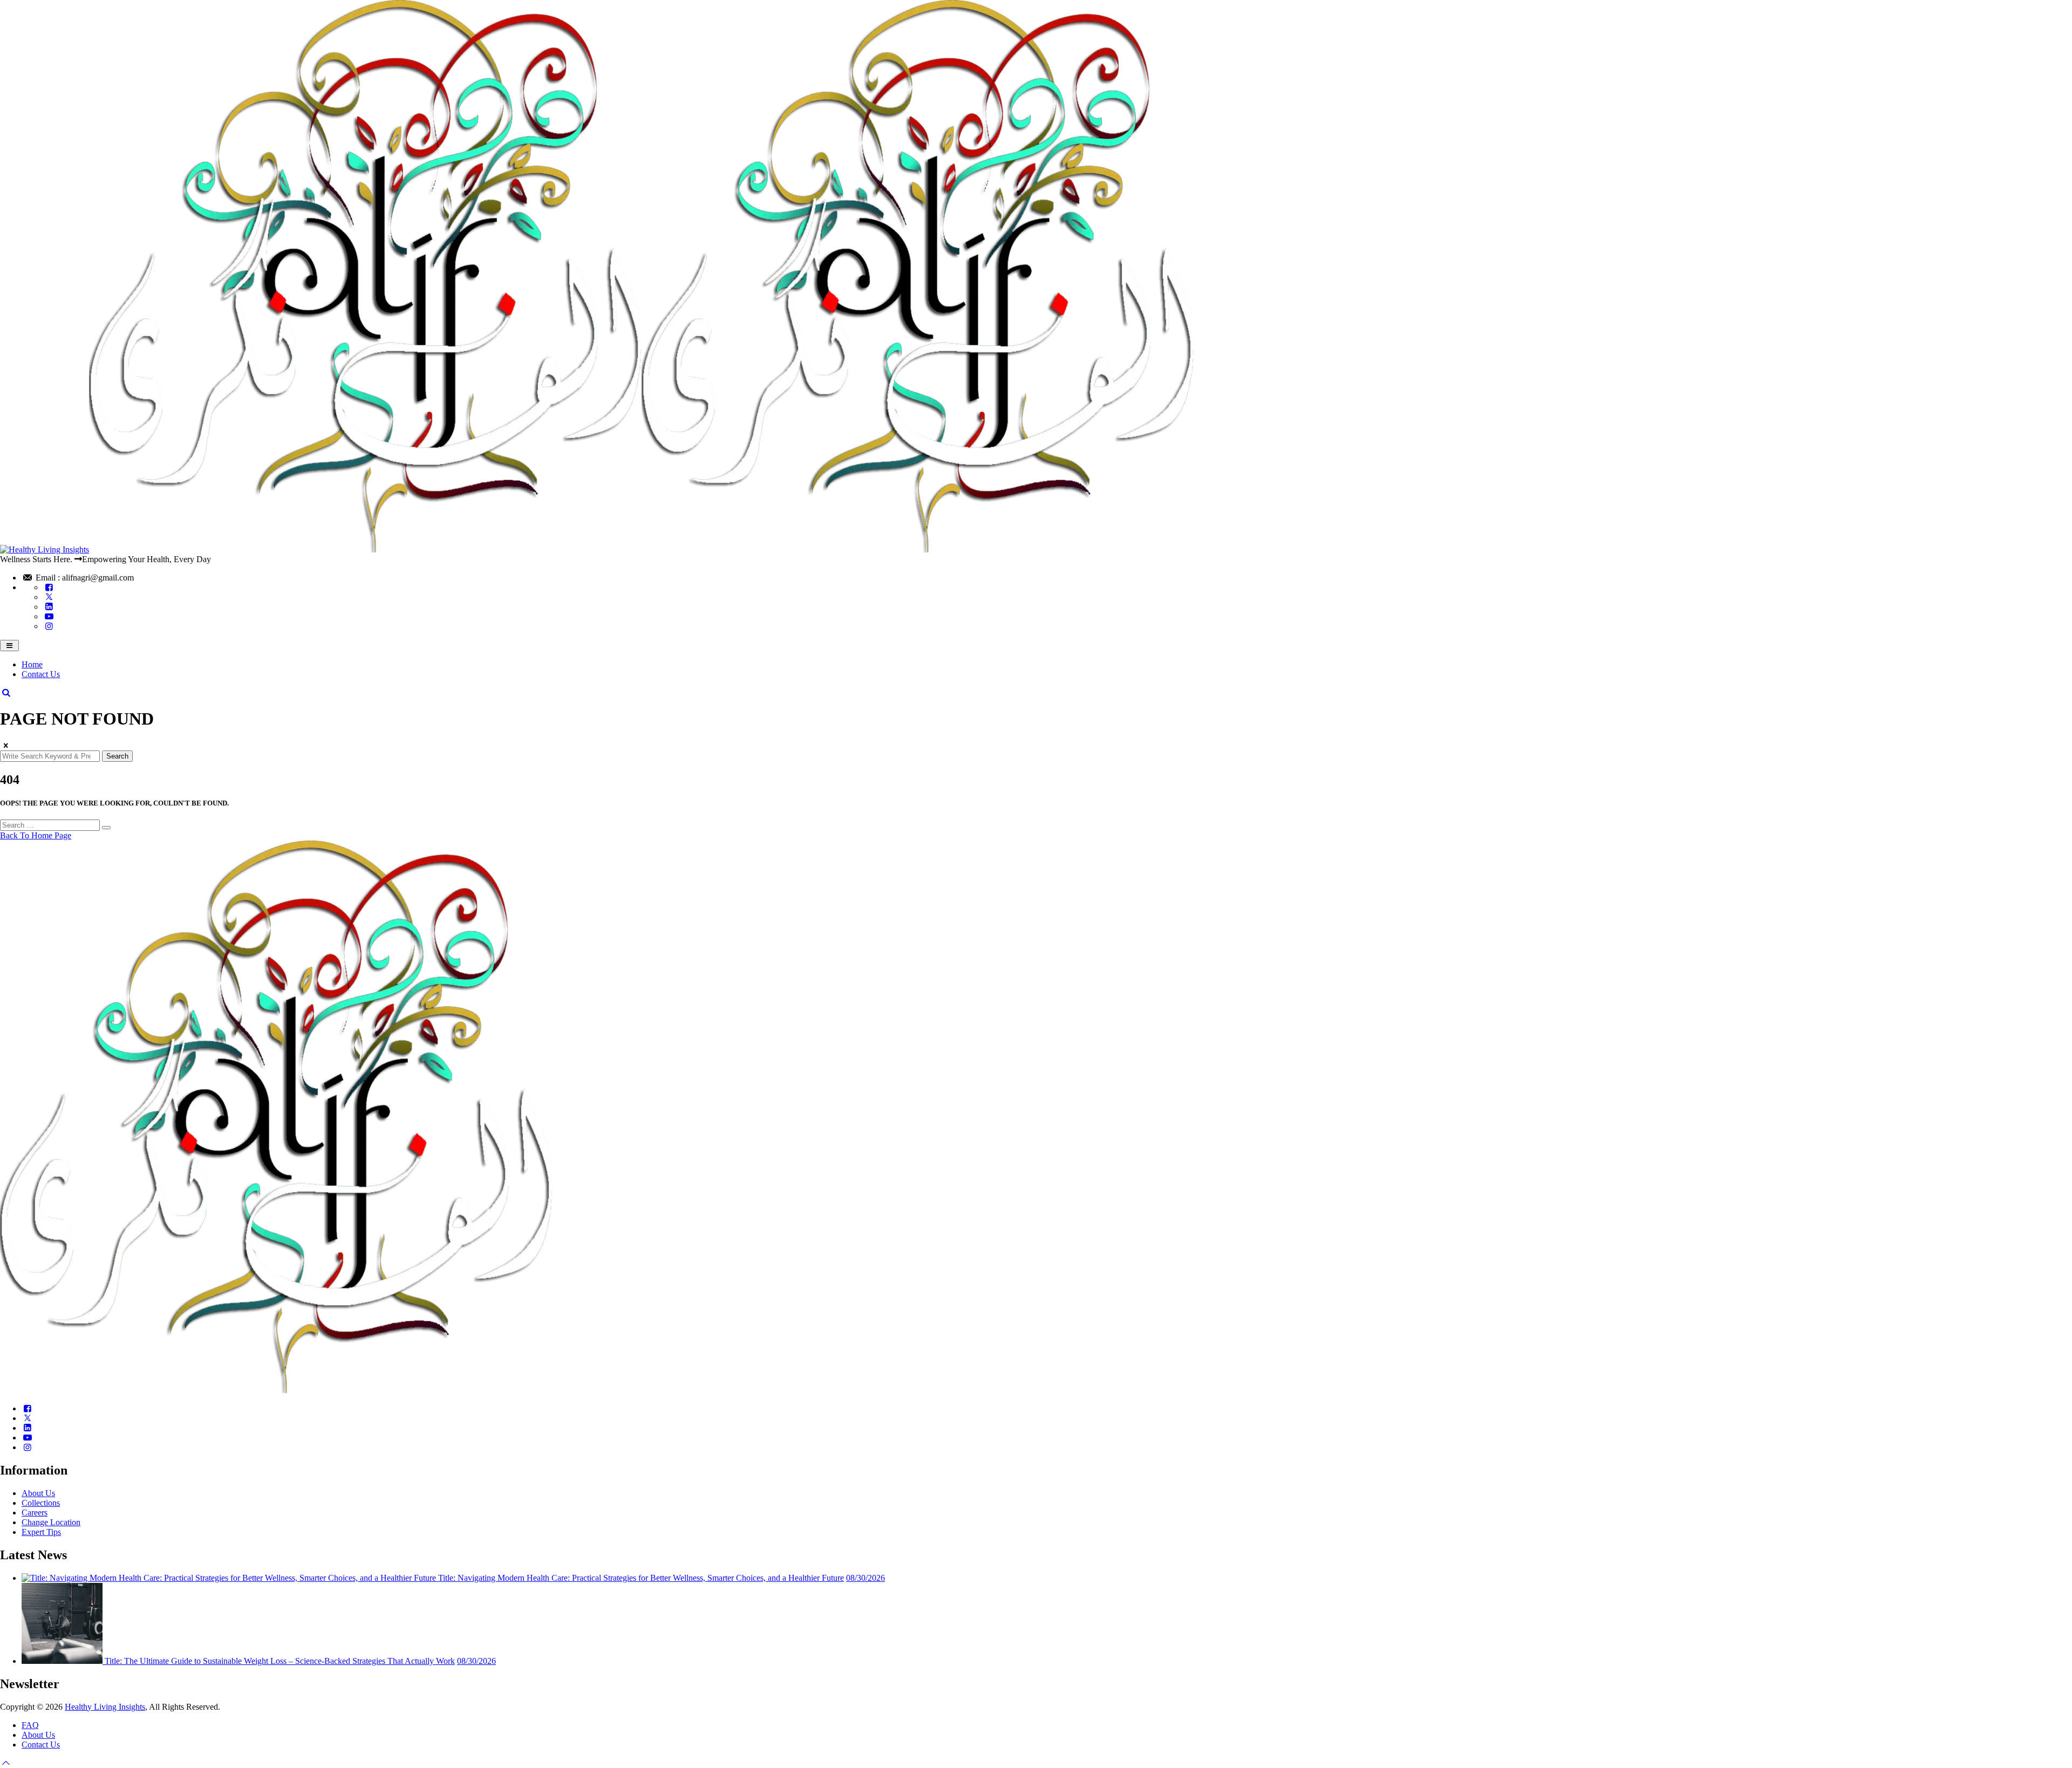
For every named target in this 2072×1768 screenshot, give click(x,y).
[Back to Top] (6, 1763)
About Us (38, 1493)
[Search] (6, 692)
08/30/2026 (865, 1578)
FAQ (30, 1725)
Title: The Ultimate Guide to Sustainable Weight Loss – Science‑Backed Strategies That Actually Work (280, 1661)
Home (32, 664)
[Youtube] (49, 616)
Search (117, 756)
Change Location (51, 1522)
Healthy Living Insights (105, 1707)
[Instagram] (49, 626)
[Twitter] (49, 597)
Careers (35, 1513)
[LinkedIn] (49, 607)
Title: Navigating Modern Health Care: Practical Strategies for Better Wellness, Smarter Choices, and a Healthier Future (641, 1578)
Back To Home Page (36, 835)
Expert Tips (41, 1532)
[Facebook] (49, 587)
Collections (41, 1503)
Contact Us (41, 674)
